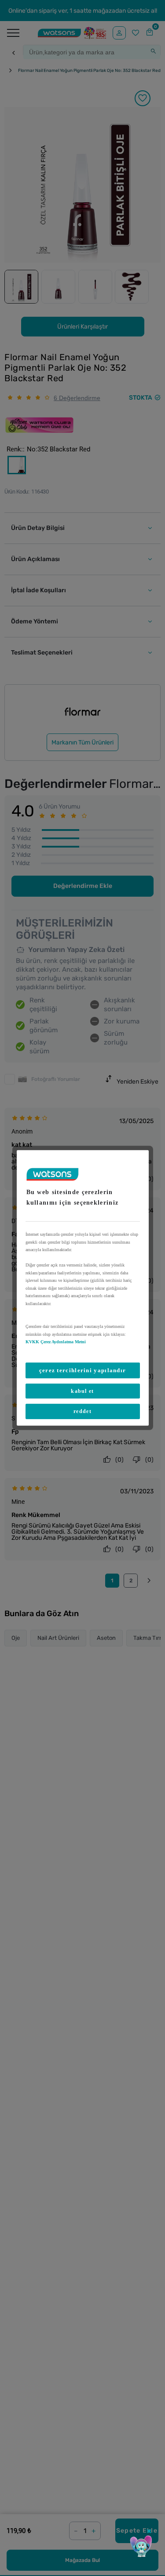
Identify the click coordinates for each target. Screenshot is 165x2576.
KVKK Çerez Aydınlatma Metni (56, 1342)
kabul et (82, 1391)
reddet (82, 1411)
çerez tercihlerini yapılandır (83, 1370)
